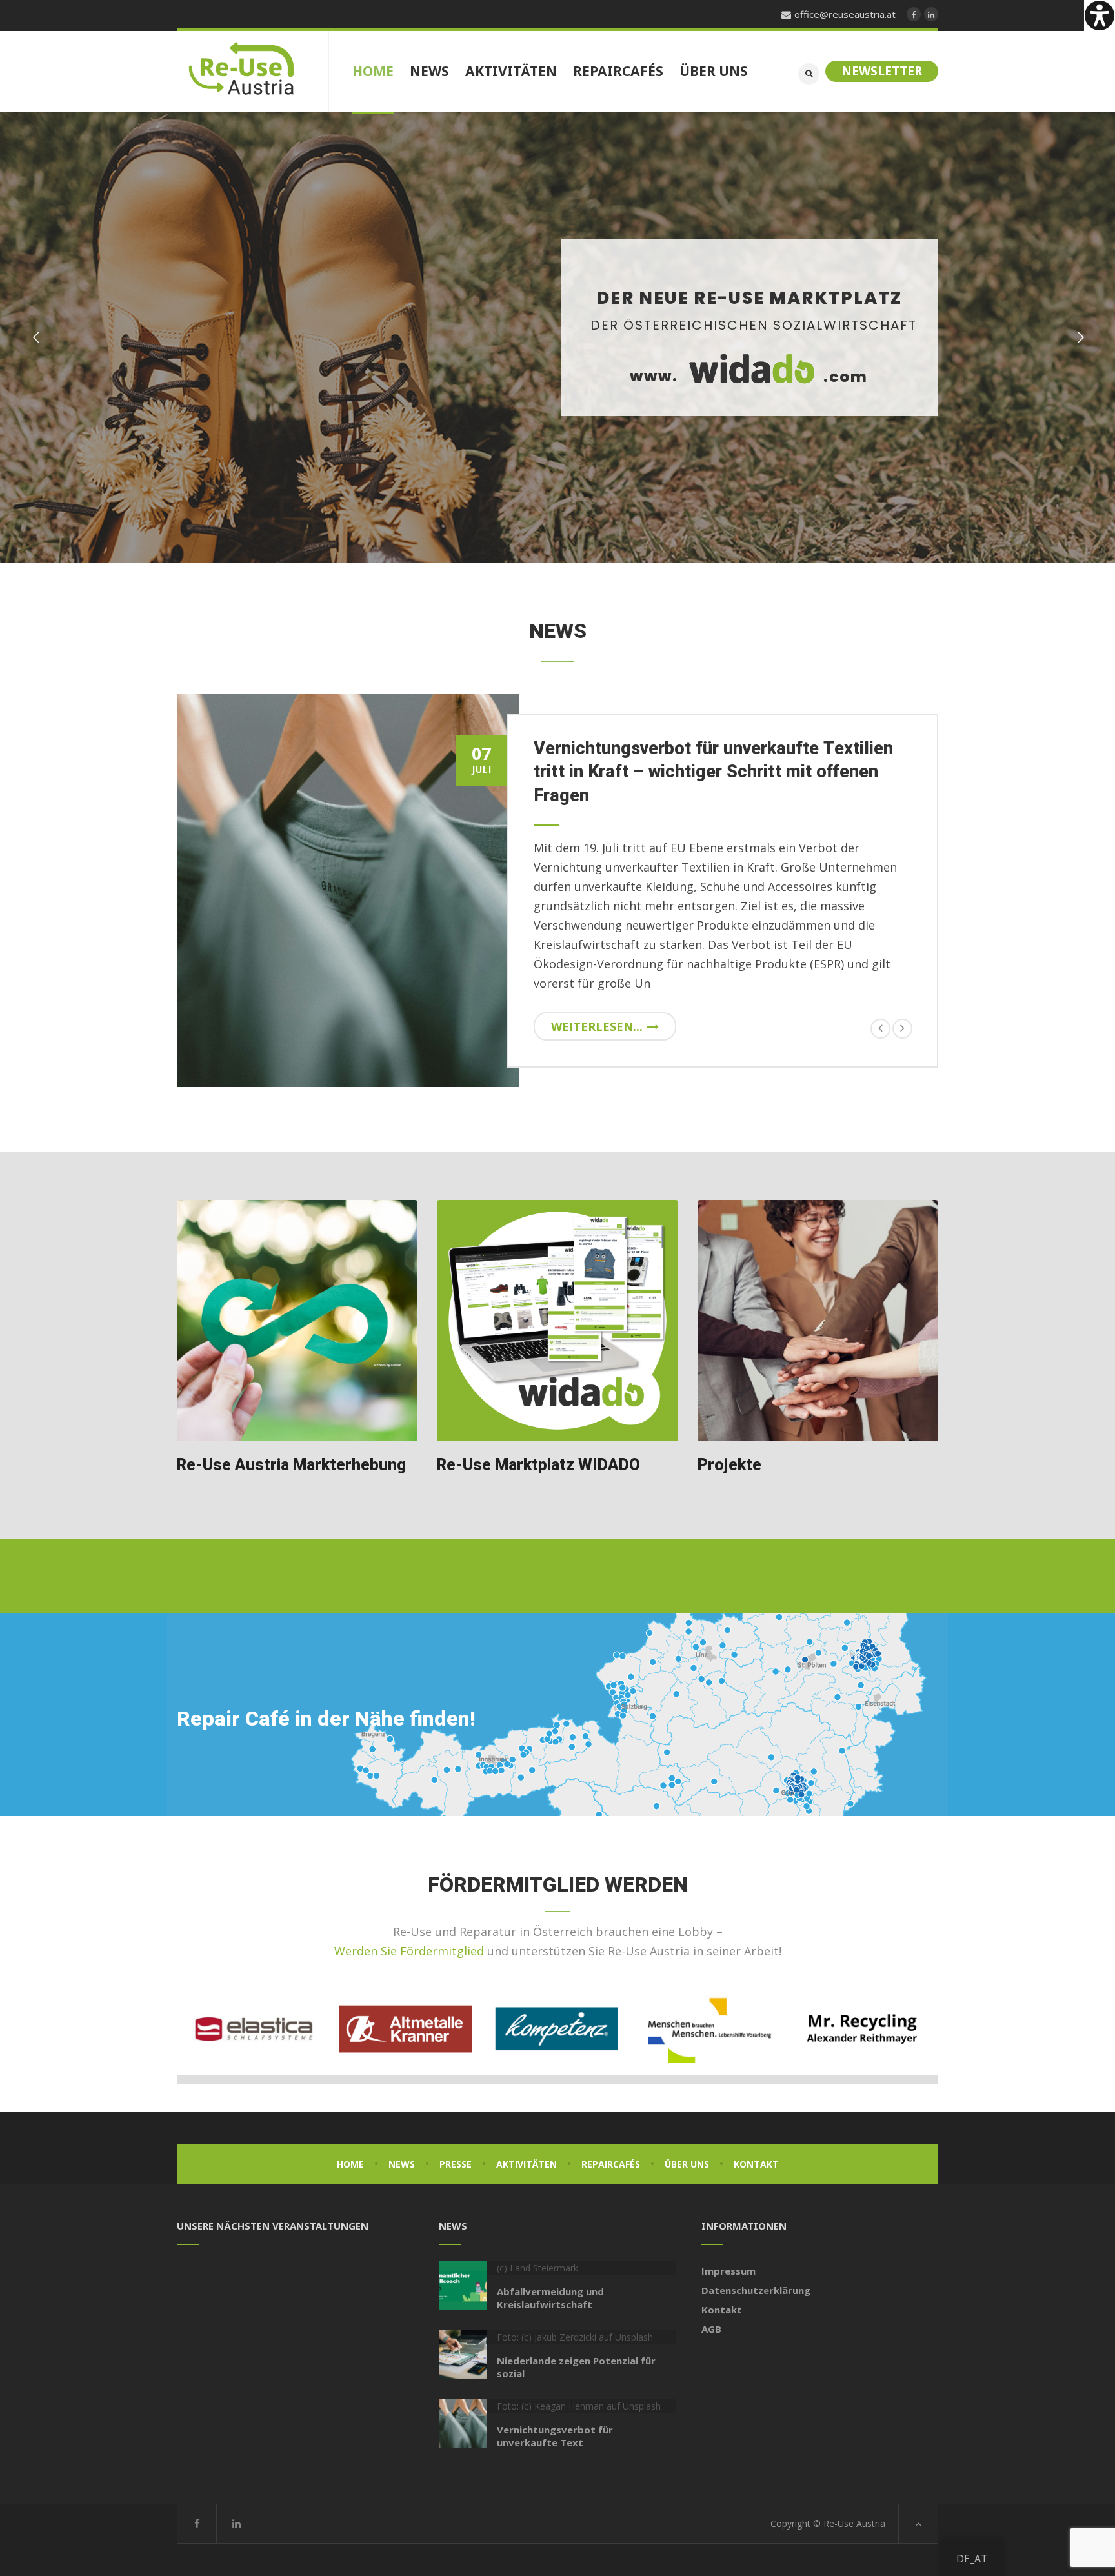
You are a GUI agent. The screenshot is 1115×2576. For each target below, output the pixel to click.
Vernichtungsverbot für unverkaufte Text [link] (555, 2436)
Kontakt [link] (756, 2164)
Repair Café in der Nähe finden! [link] (326, 1719)
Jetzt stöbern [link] (759, 445)
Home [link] (350, 2164)
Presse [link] (456, 2164)
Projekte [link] (729, 1465)
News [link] (402, 2164)
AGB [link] (711, 2329)
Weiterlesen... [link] (597, 1026)
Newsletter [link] (882, 71)
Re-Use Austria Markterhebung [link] (291, 1465)
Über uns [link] (687, 2164)
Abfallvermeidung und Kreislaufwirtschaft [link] (550, 2298)
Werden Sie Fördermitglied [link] (409, 1951)
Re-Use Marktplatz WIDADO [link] (538, 1465)
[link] (1100, 15)
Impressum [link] (728, 2271)
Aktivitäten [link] (527, 2164)
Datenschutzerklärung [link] (756, 2290)
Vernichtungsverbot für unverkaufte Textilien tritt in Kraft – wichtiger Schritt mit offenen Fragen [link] (713, 772)
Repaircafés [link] (611, 2164)
